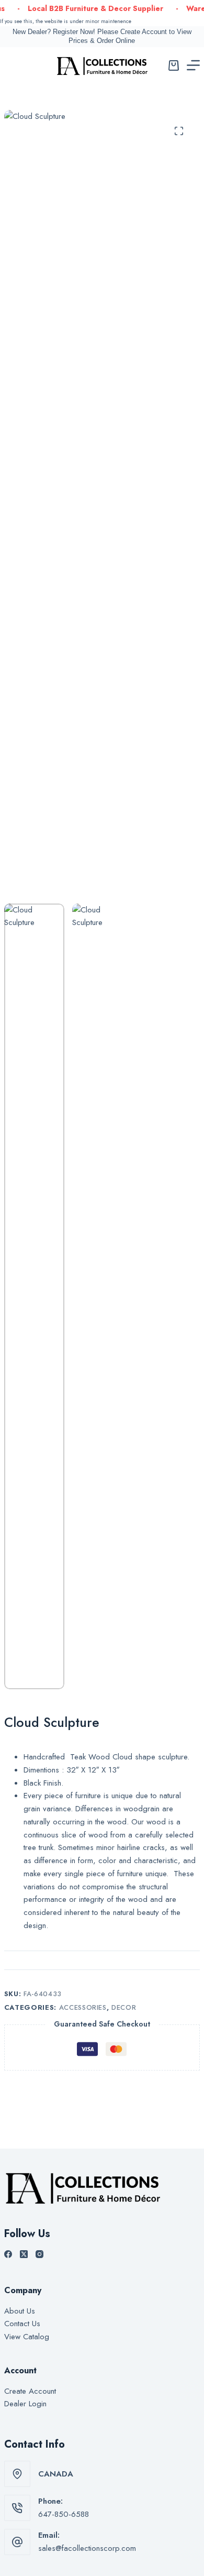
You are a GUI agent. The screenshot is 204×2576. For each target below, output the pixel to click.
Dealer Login (25, 2404)
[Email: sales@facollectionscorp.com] (17, 2542)
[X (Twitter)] (24, 2254)
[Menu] (193, 65)
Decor (124, 2007)
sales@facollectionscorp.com (87, 2548)
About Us (20, 2311)
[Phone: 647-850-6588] (17, 2508)
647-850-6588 (64, 2514)
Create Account (30, 2391)
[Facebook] (8, 2254)
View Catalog (27, 2337)
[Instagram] (39, 2254)
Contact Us (22, 2324)
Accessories (83, 2007)
